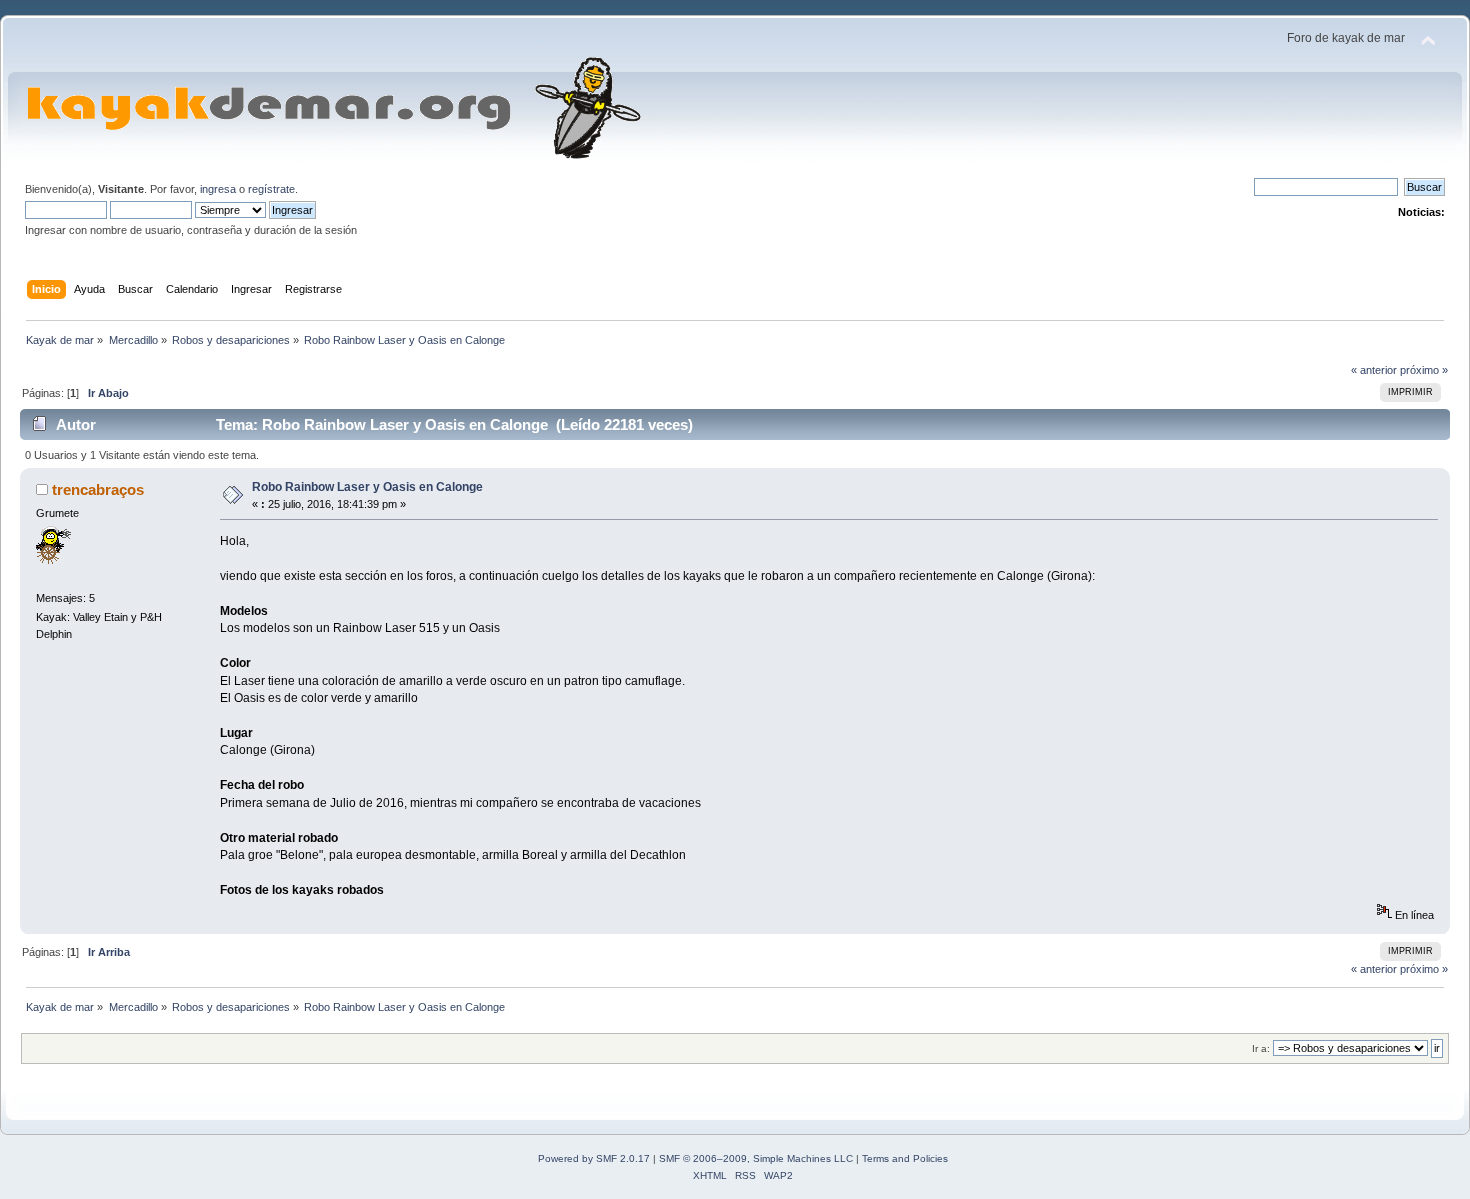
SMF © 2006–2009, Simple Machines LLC (756, 1158)
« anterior (1374, 370)
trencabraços (98, 489)
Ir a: (1261, 1048)
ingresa (218, 189)
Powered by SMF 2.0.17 (594, 1158)
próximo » (1424, 370)
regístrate (271, 189)
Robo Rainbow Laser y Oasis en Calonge (367, 487)
